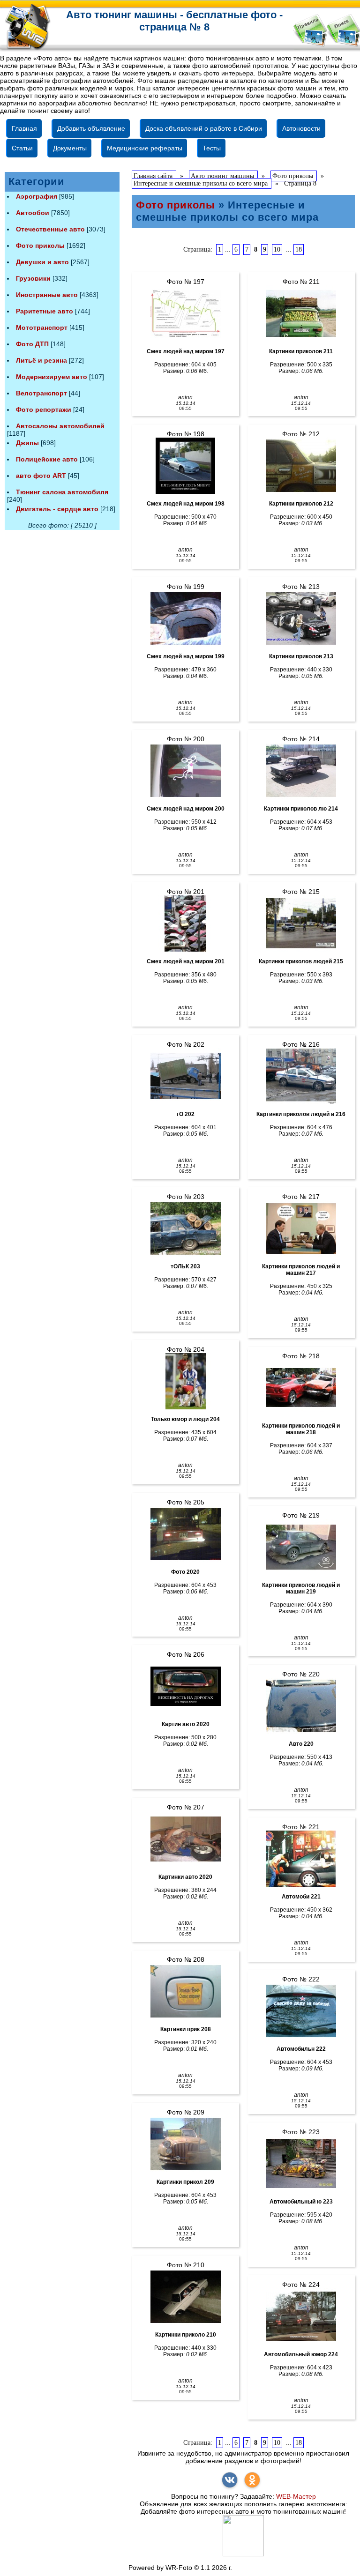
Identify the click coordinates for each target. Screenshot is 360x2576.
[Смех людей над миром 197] (185, 313)
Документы (70, 148)
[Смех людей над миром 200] (185, 771)
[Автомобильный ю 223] (301, 2164)
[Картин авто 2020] (185, 1686)
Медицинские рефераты (145, 148)
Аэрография (37, 196)
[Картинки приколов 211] (301, 313)
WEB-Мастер (296, 2496)
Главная (24, 128)
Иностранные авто (47, 295)
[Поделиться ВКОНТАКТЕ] (230, 2480)
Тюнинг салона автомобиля (62, 492)
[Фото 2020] (185, 1534)
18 (299, 249)
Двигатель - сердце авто (57, 509)
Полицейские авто (47, 459)
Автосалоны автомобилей (60, 426)
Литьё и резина (41, 360)
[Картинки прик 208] (185, 1991)
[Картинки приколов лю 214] (301, 771)
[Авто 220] (301, 1706)
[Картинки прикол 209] (185, 2144)
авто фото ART (41, 476)
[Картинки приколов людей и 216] (301, 1076)
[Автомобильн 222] (301, 2011)
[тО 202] (185, 1076)
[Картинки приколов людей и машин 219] (301, 1547)
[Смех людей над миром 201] (185, 923)
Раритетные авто (45, 311)
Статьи (22, 148)
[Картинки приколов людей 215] (301, 923)
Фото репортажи (44, 409)
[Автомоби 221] (301, 1859)
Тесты (212, 148)
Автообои (33, 213)
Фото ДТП (32, 344)
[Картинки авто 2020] (185, 1839)
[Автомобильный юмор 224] (301, 2316)
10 (277, 249)
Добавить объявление (91, 128)
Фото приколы (40, 246)
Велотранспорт (41, 393)
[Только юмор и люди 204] (185, 1381)
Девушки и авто (42, 262)
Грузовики (33, 278)
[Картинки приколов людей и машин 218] (301, 1388)
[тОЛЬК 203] (185, 1228)
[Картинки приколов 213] (301, 618)
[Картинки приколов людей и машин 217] (301, 1228)
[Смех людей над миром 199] (185, 618)
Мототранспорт (42, 328)
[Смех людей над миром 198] (185, 466)
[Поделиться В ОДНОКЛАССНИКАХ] (252, 2480)
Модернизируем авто (52, 377)
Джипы (27, 443)
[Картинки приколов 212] (301, 466)
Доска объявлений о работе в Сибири (204, 128)
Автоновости (301, 128)
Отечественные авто (50, 229)
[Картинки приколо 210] (185, 2297)
